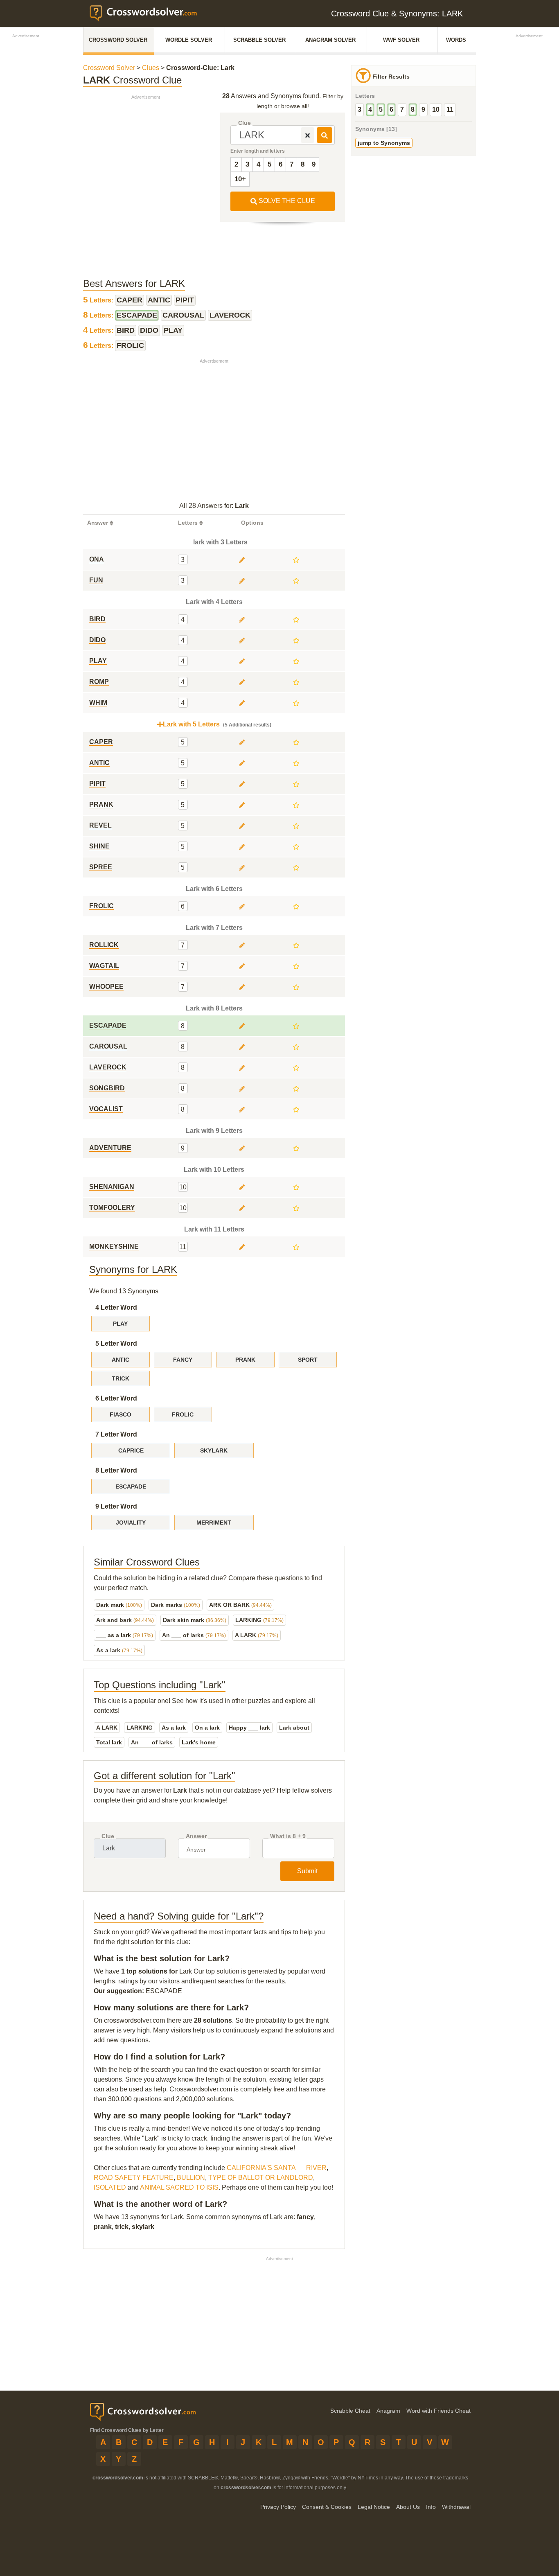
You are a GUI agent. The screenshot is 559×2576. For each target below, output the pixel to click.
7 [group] (402, 109)
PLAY (120, 1324)
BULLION (191, 2178)
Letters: (99, 300)
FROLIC (183, 1414)
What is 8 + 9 (288, 1836)
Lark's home (199, 1742)
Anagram (388, 2411)
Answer (196, 1836)
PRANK (245, 1360)
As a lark (119, 1650)
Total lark (109, 1742)
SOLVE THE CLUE (286, 201)
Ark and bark (125, 1620)
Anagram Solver (330, 40)
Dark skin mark (195, 1620)
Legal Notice (374, 2507)
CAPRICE (131, 1450)
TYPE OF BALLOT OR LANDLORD (261, 2178)
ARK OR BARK (240, 1605)
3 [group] (360, 109)
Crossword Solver (118, 40)
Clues (151, 68)
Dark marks (176, 1605)
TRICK (121, 1378)
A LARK (257, 1635)
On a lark (207, 1728)
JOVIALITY (131, 1523)
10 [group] (436, 109)
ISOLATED (110, 2187)
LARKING (259, 1620)
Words (456, 40)
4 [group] (370, 109)
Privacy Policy (278, 2507)
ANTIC (121, 1360)
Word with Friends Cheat (438, 2411)
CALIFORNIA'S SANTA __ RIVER (277, 2168)
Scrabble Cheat (350, 2411)
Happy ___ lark (249, 1728)
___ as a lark (125, 1635)
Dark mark (119, 1605)
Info (431, 2507)
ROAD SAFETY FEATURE (134, 2178)
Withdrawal (456, 2507)
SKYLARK (214, 1450)
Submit (307, 1871)
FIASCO (121, 1414)
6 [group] (391, 109)
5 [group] (381, 109)
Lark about (294, 1728)
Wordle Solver (189, 40)
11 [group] (450, 109)
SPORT (308, 1360)
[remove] (308, 135)
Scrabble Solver (259, 40)
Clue (245, 123)
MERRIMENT (214, 1523)
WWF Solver (401, 40)
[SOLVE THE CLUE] (325, 135)
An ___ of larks (194, 1635)
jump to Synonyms (384, 143)
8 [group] (413, 109)
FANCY (183, 1360)
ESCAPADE (131, 1487)
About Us (408, 2507)
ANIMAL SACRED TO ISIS (179, 2187)
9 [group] (423, 109)
